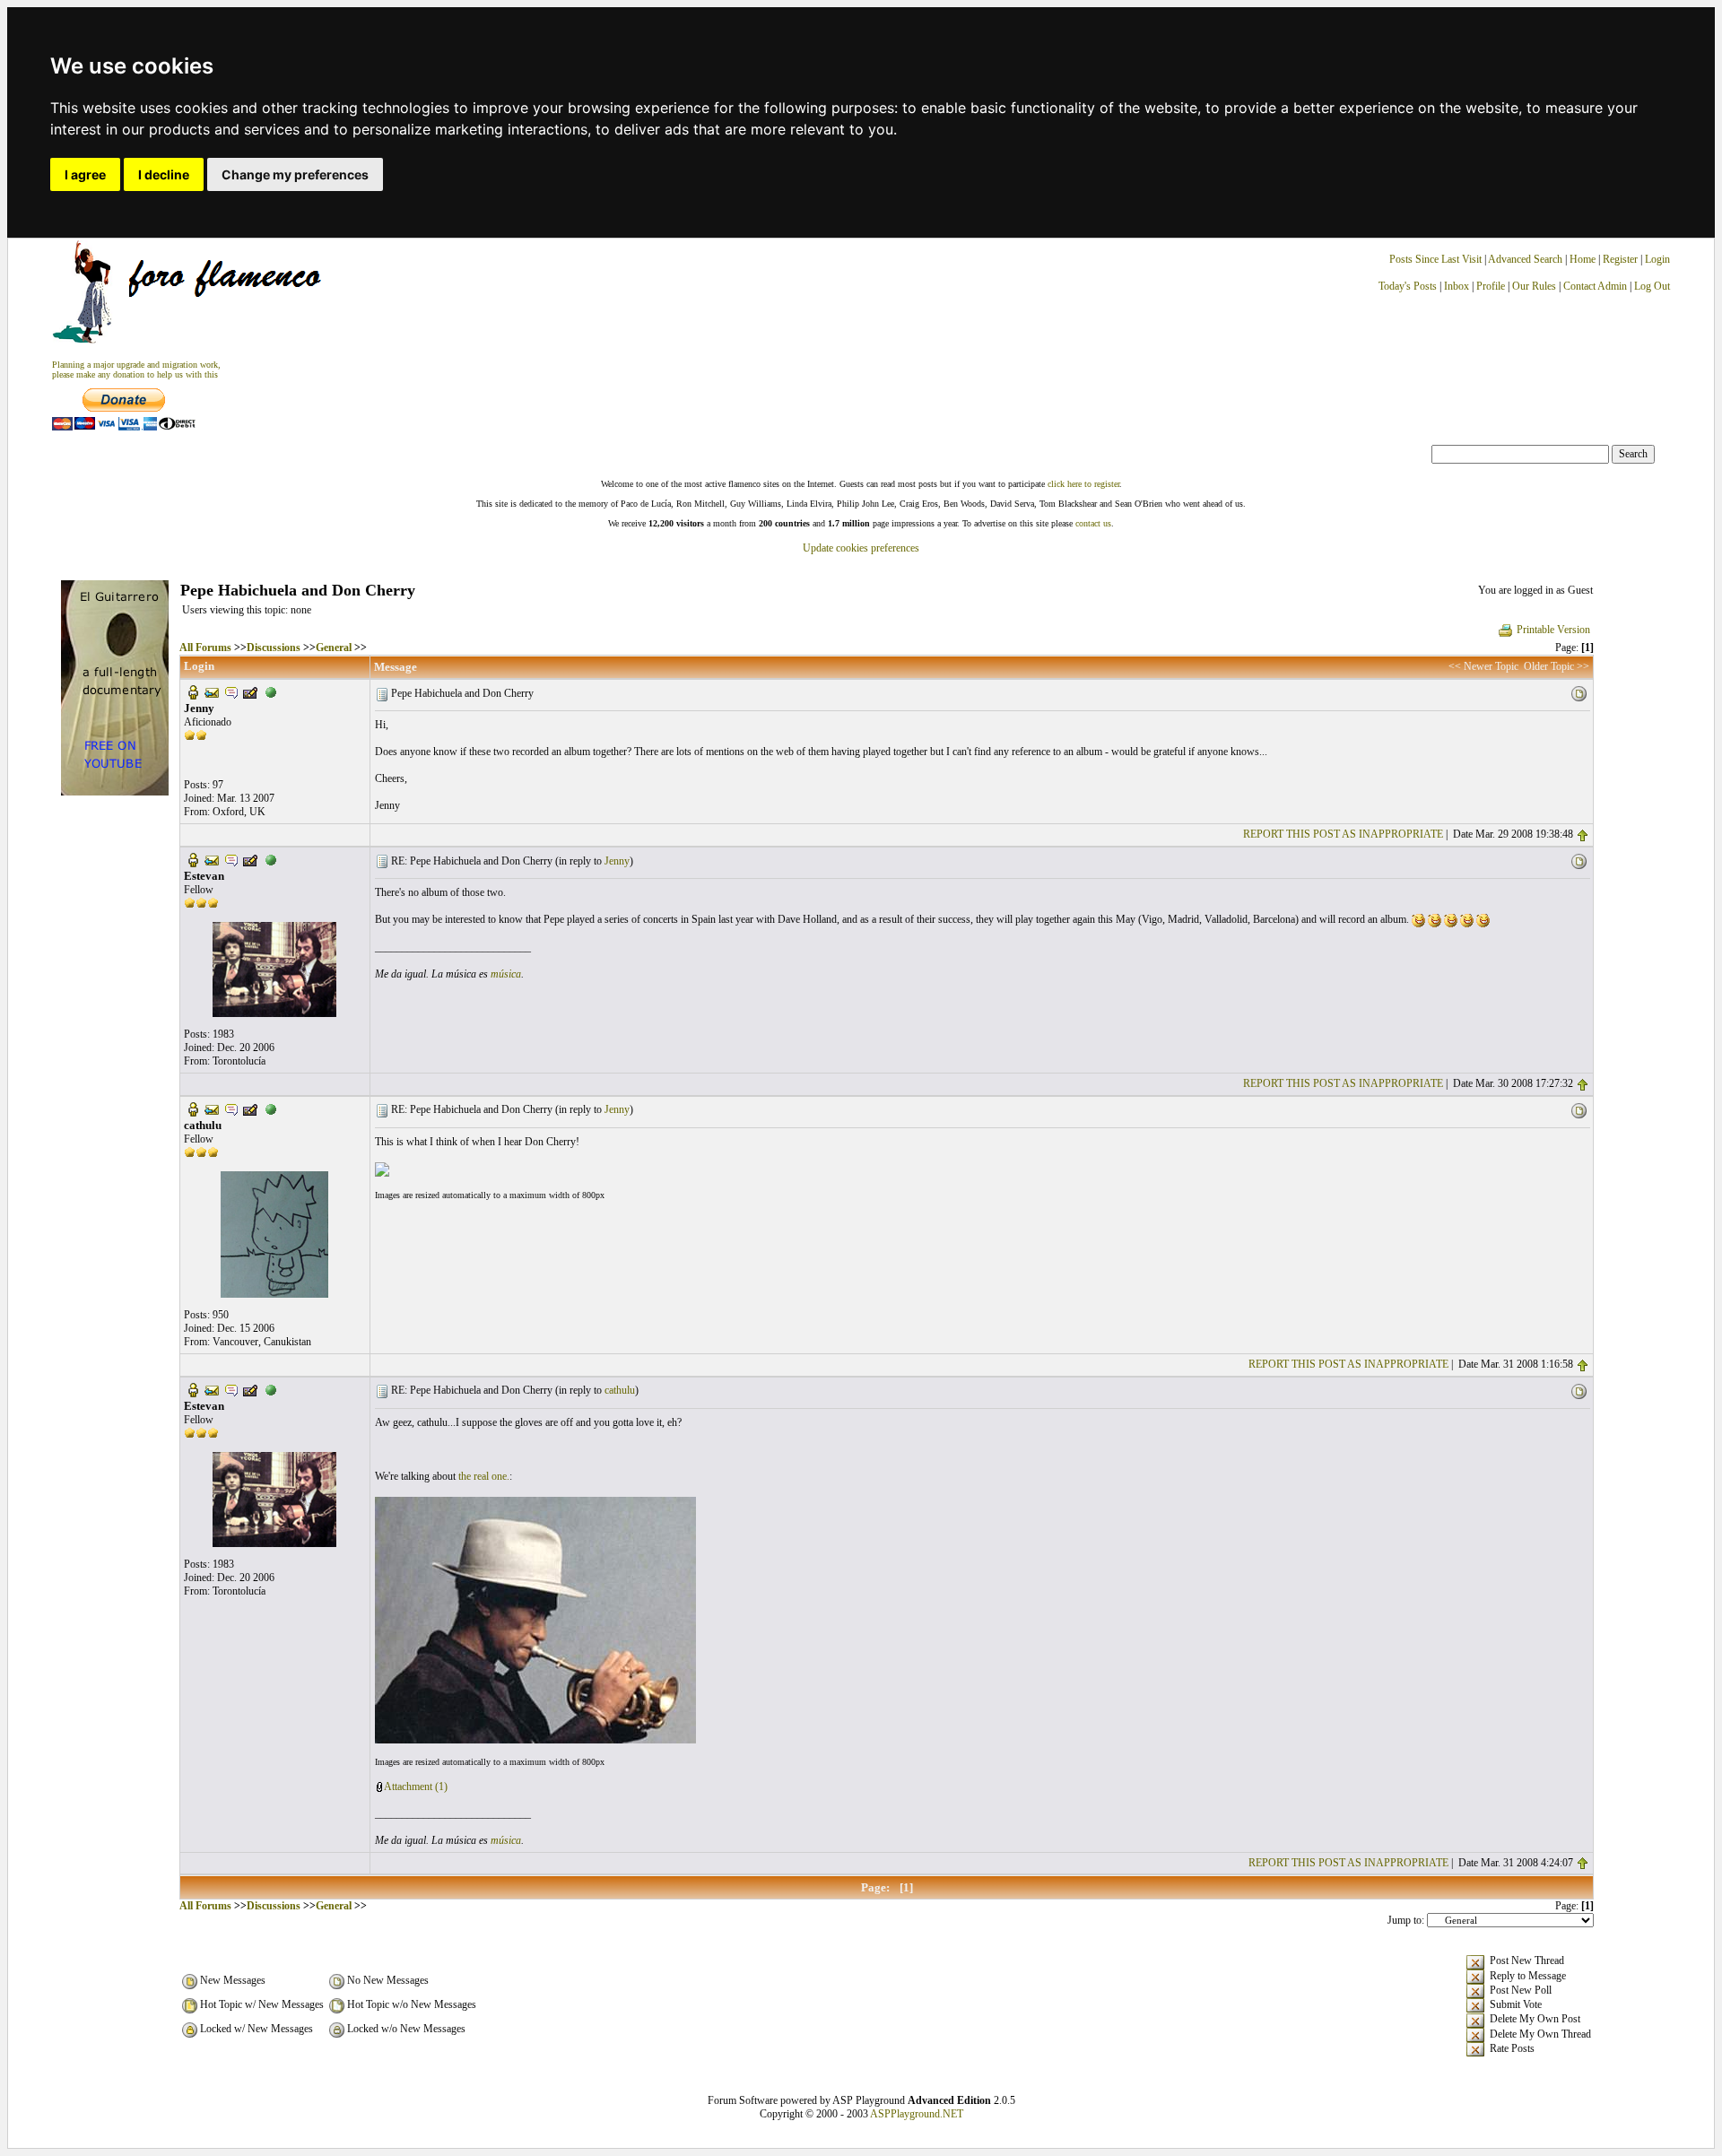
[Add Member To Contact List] (250, 691)
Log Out (1652, 286)
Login (1657, 259)
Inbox (1457, 286)
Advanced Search (1525, 259)
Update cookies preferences (861, 548)
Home (1583, 259)
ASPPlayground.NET (917, 2114)
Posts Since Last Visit (1435, 259)
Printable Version (1553, 630)
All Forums (205, 648)
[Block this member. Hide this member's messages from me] (271, 691)
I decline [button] (164, 174)
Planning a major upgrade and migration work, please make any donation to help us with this (136, 369)
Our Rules (1534, 286)
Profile (1491, 286)
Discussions (274, 648)
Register (1622, 259)
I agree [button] (85, 174)
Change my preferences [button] (295, 174)
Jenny (617, 861)
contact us (1093, 523)
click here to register (1083, 484)
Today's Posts (1408, 286)
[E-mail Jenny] (212, 691)
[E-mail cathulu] (212, 1108)
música (506, 974)
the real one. (484, 1476)
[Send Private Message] (231, 691)
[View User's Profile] (193, 691)
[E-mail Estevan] (212, 859)
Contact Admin (1595, 286)
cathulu (620, 1390)
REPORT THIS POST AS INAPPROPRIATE (1343, 834)
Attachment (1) (416, 1787)
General (334, 648)
